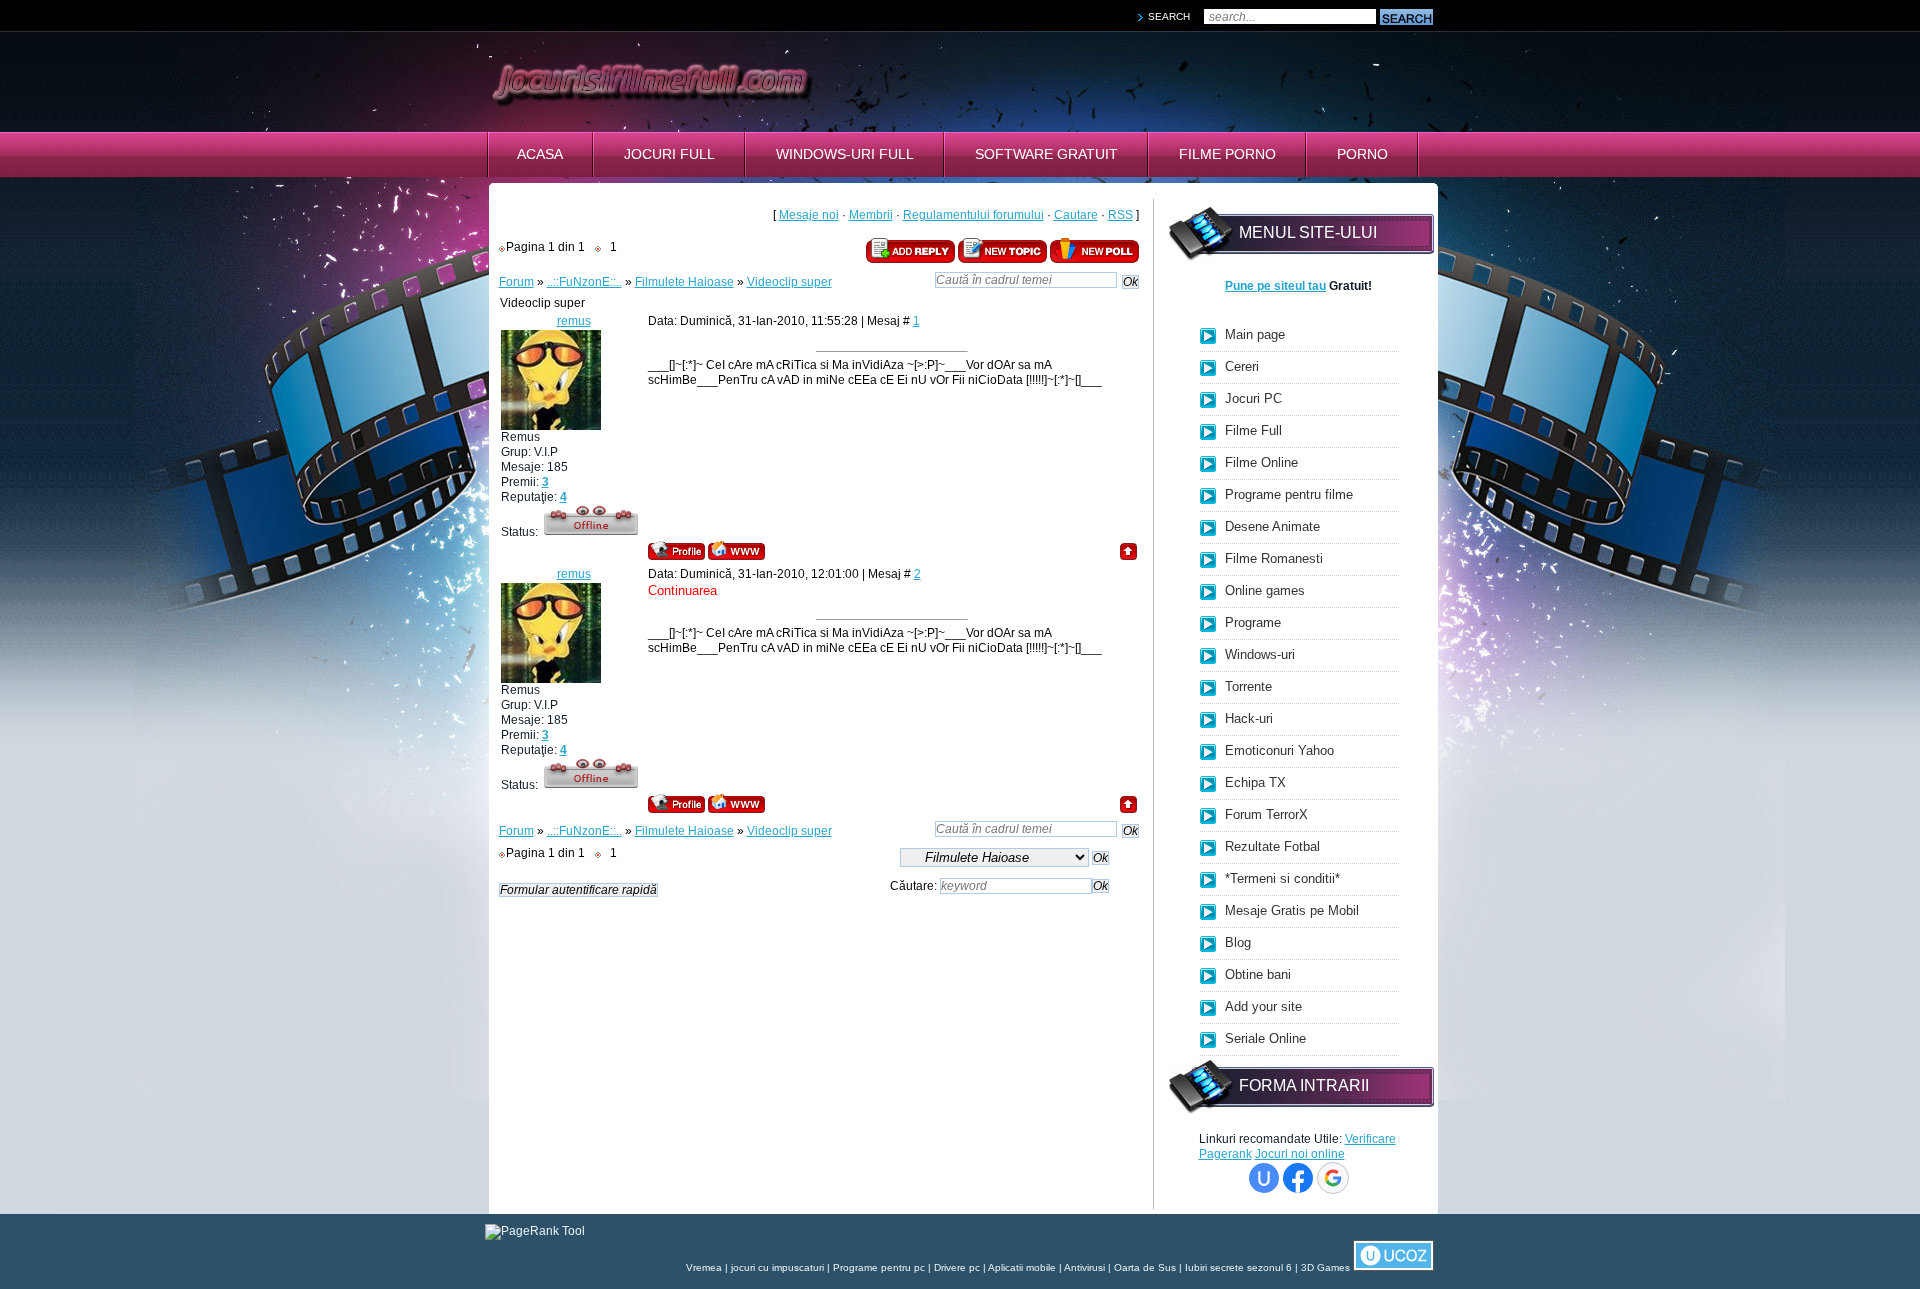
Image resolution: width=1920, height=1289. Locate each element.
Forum (516, 282)
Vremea (704, 1267)
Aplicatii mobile (1022, 1267)
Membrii (871, 215)
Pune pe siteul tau (1275, 286)
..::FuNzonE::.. (584, 282)
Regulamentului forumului (973, 215)
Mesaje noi (809, 215)
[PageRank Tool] (535, 1231)
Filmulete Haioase (684, 282)
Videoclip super (789, 282)
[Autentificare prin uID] (1264, 1178)
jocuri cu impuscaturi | (782, 1267)
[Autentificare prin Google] (1333, 1178)
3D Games (1325, 1267)
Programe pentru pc (879, 1267)
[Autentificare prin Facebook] (1298, 1178)
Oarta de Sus (1145, 1267)
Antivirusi (1084, 1267)
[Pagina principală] (736, 550)
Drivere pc (957, 1267)
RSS (1120, 215)
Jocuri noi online (1300, 1154)
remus (574, 321)
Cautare (1076, 215)
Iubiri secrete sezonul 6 (1238, 1267)
